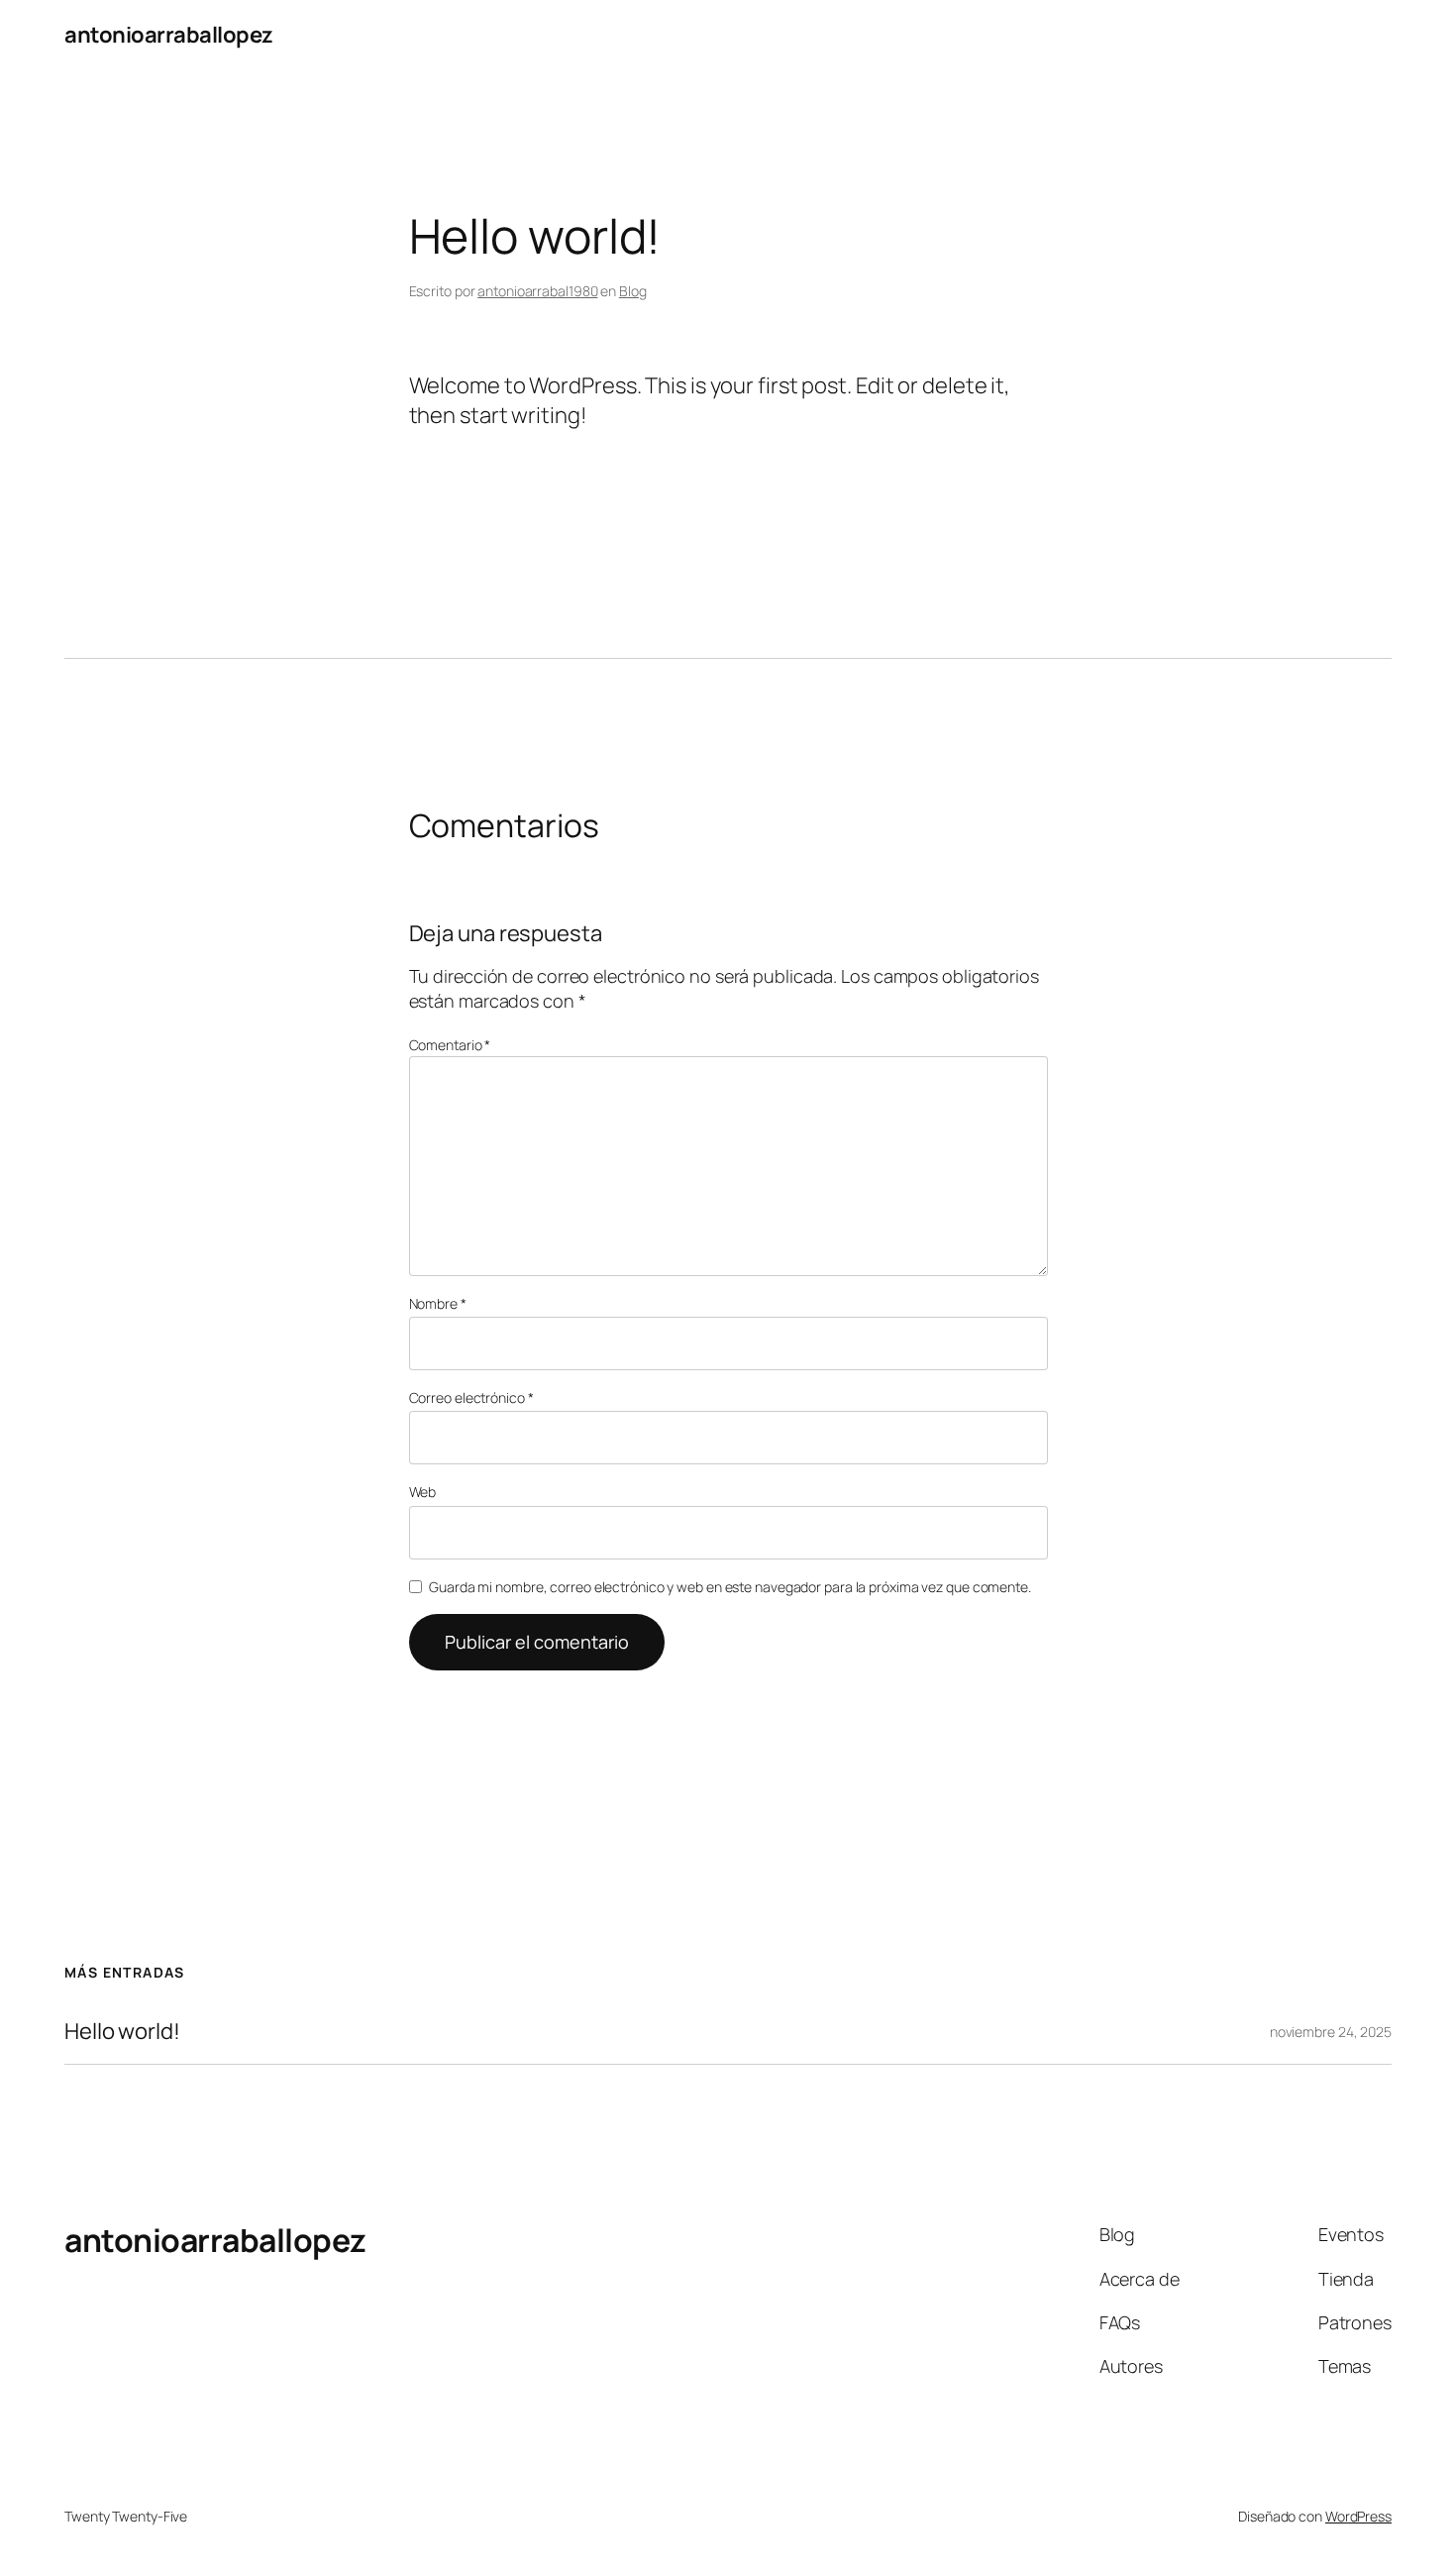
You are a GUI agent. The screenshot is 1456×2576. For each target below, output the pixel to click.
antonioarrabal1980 (537, 291)
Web (423, 1492)
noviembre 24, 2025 (1331, 2032)
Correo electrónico (471, 1397)
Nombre (438, 1303)
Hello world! (122, 2032)
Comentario (450, 1045)
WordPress (1358, 2516)
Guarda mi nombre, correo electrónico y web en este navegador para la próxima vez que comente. (730, 1587)
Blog (633, 291)
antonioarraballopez (169, 35)
